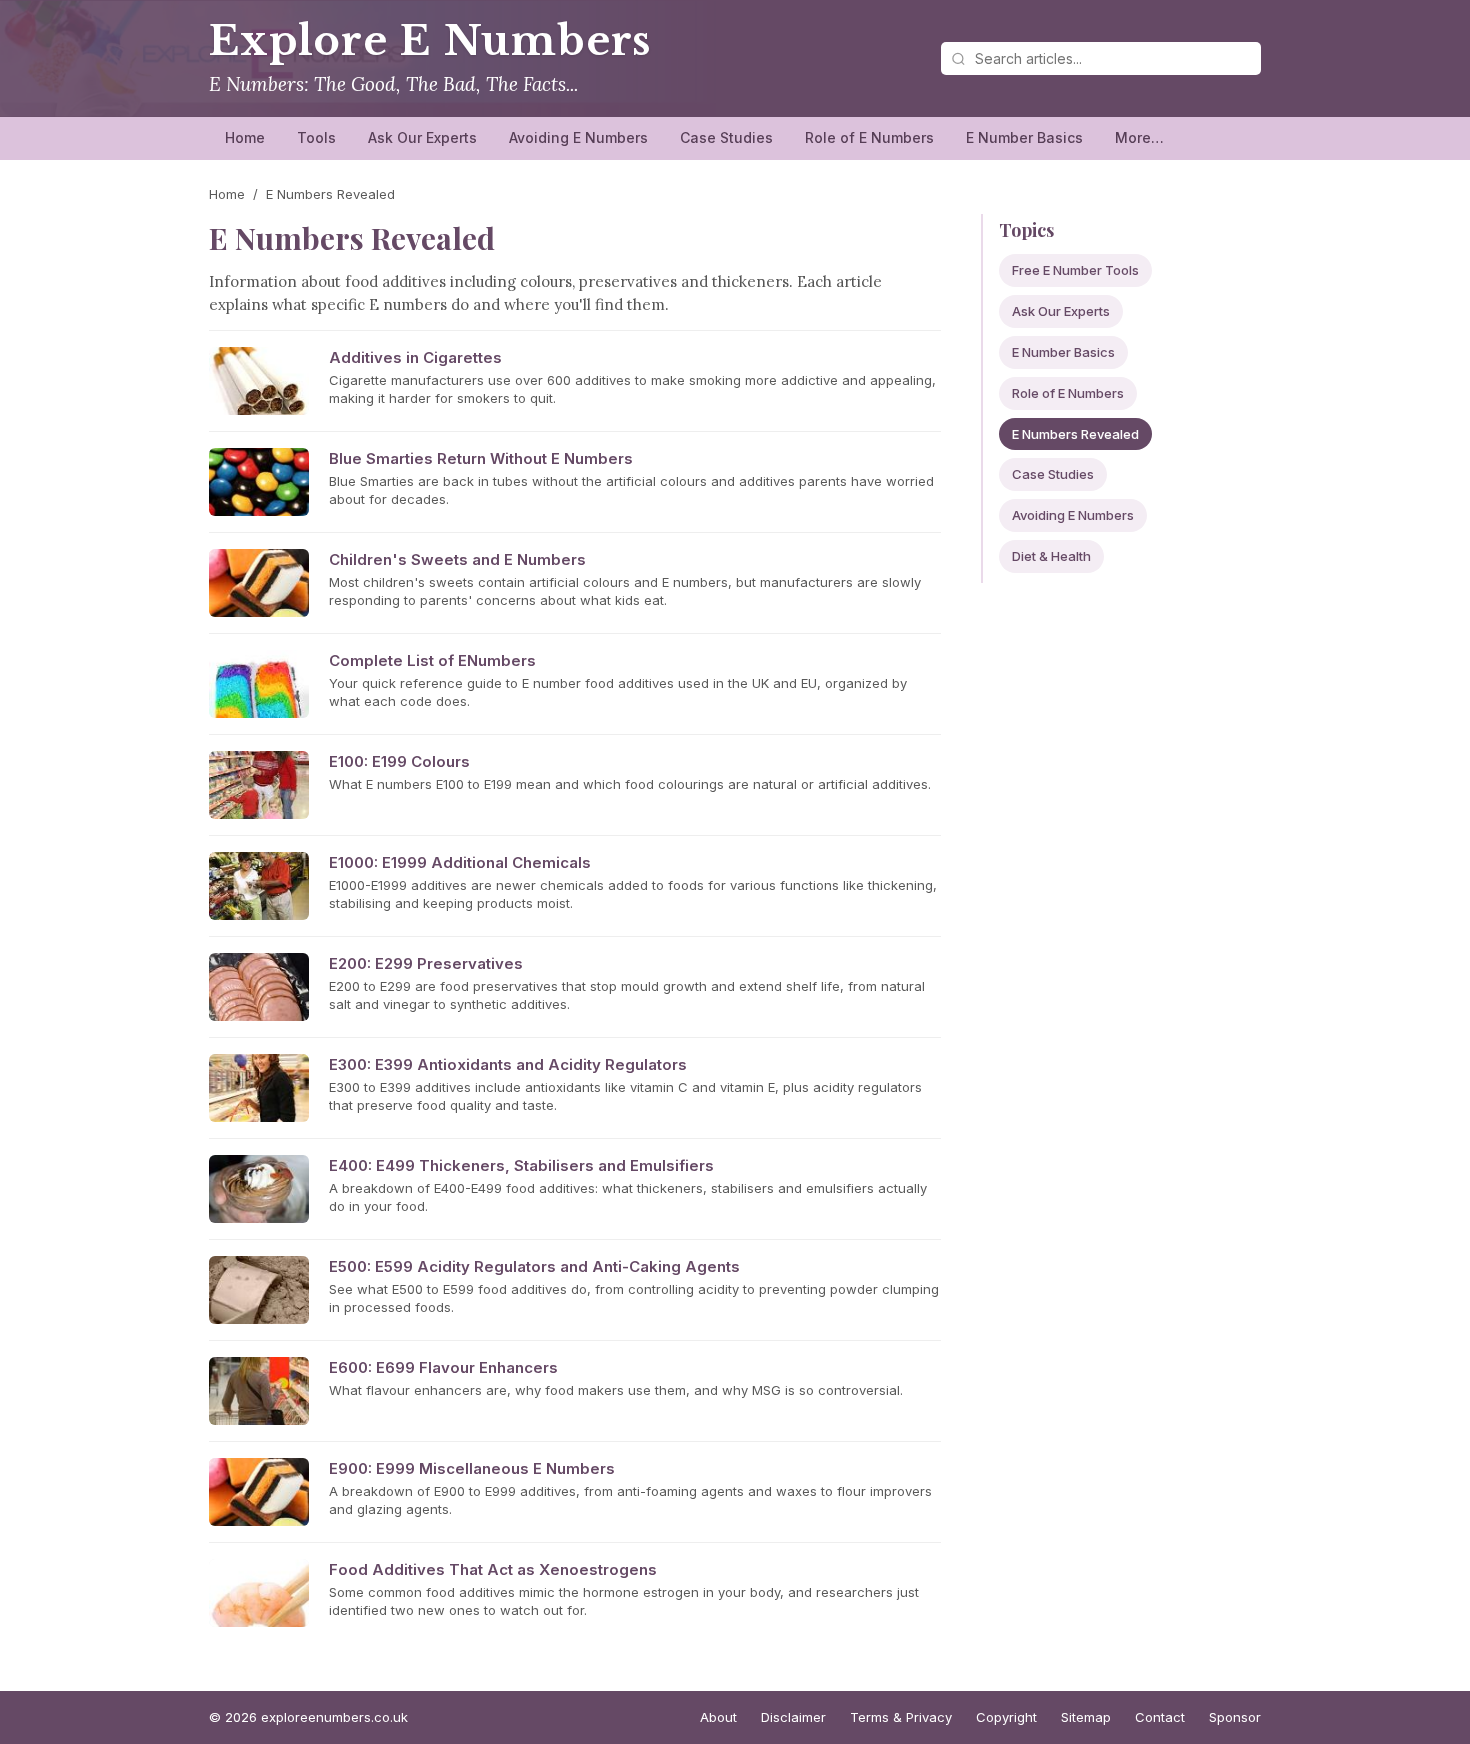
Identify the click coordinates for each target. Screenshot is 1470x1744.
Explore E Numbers (430, 41)
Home (245, 137)
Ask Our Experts (422, 137)
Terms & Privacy (901, 1717)
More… (1139, 137)
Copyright (1006, 1717)
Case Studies (726, 137)
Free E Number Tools (1075, 270)
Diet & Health (1051, 556)
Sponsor (1235, 1717)
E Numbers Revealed (1075, 434)
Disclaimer (793, 1717)
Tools (316, 137)
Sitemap (1086, 1717)
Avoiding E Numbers (578, 137)
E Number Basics (1024, 137)
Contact (1160, 1717)
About (718, 1717)
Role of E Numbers (869, 137)
